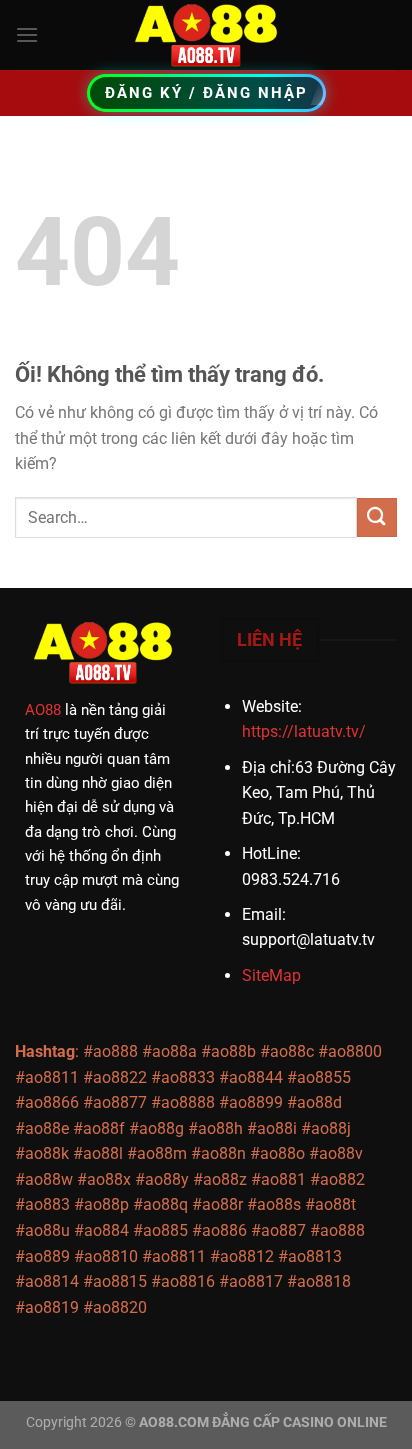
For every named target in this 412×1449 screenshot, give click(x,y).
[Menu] (27, 34)
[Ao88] (206, 35)
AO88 (43, 710)
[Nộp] (377, 517)
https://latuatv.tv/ (304, 731)
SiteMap (271, 975)
